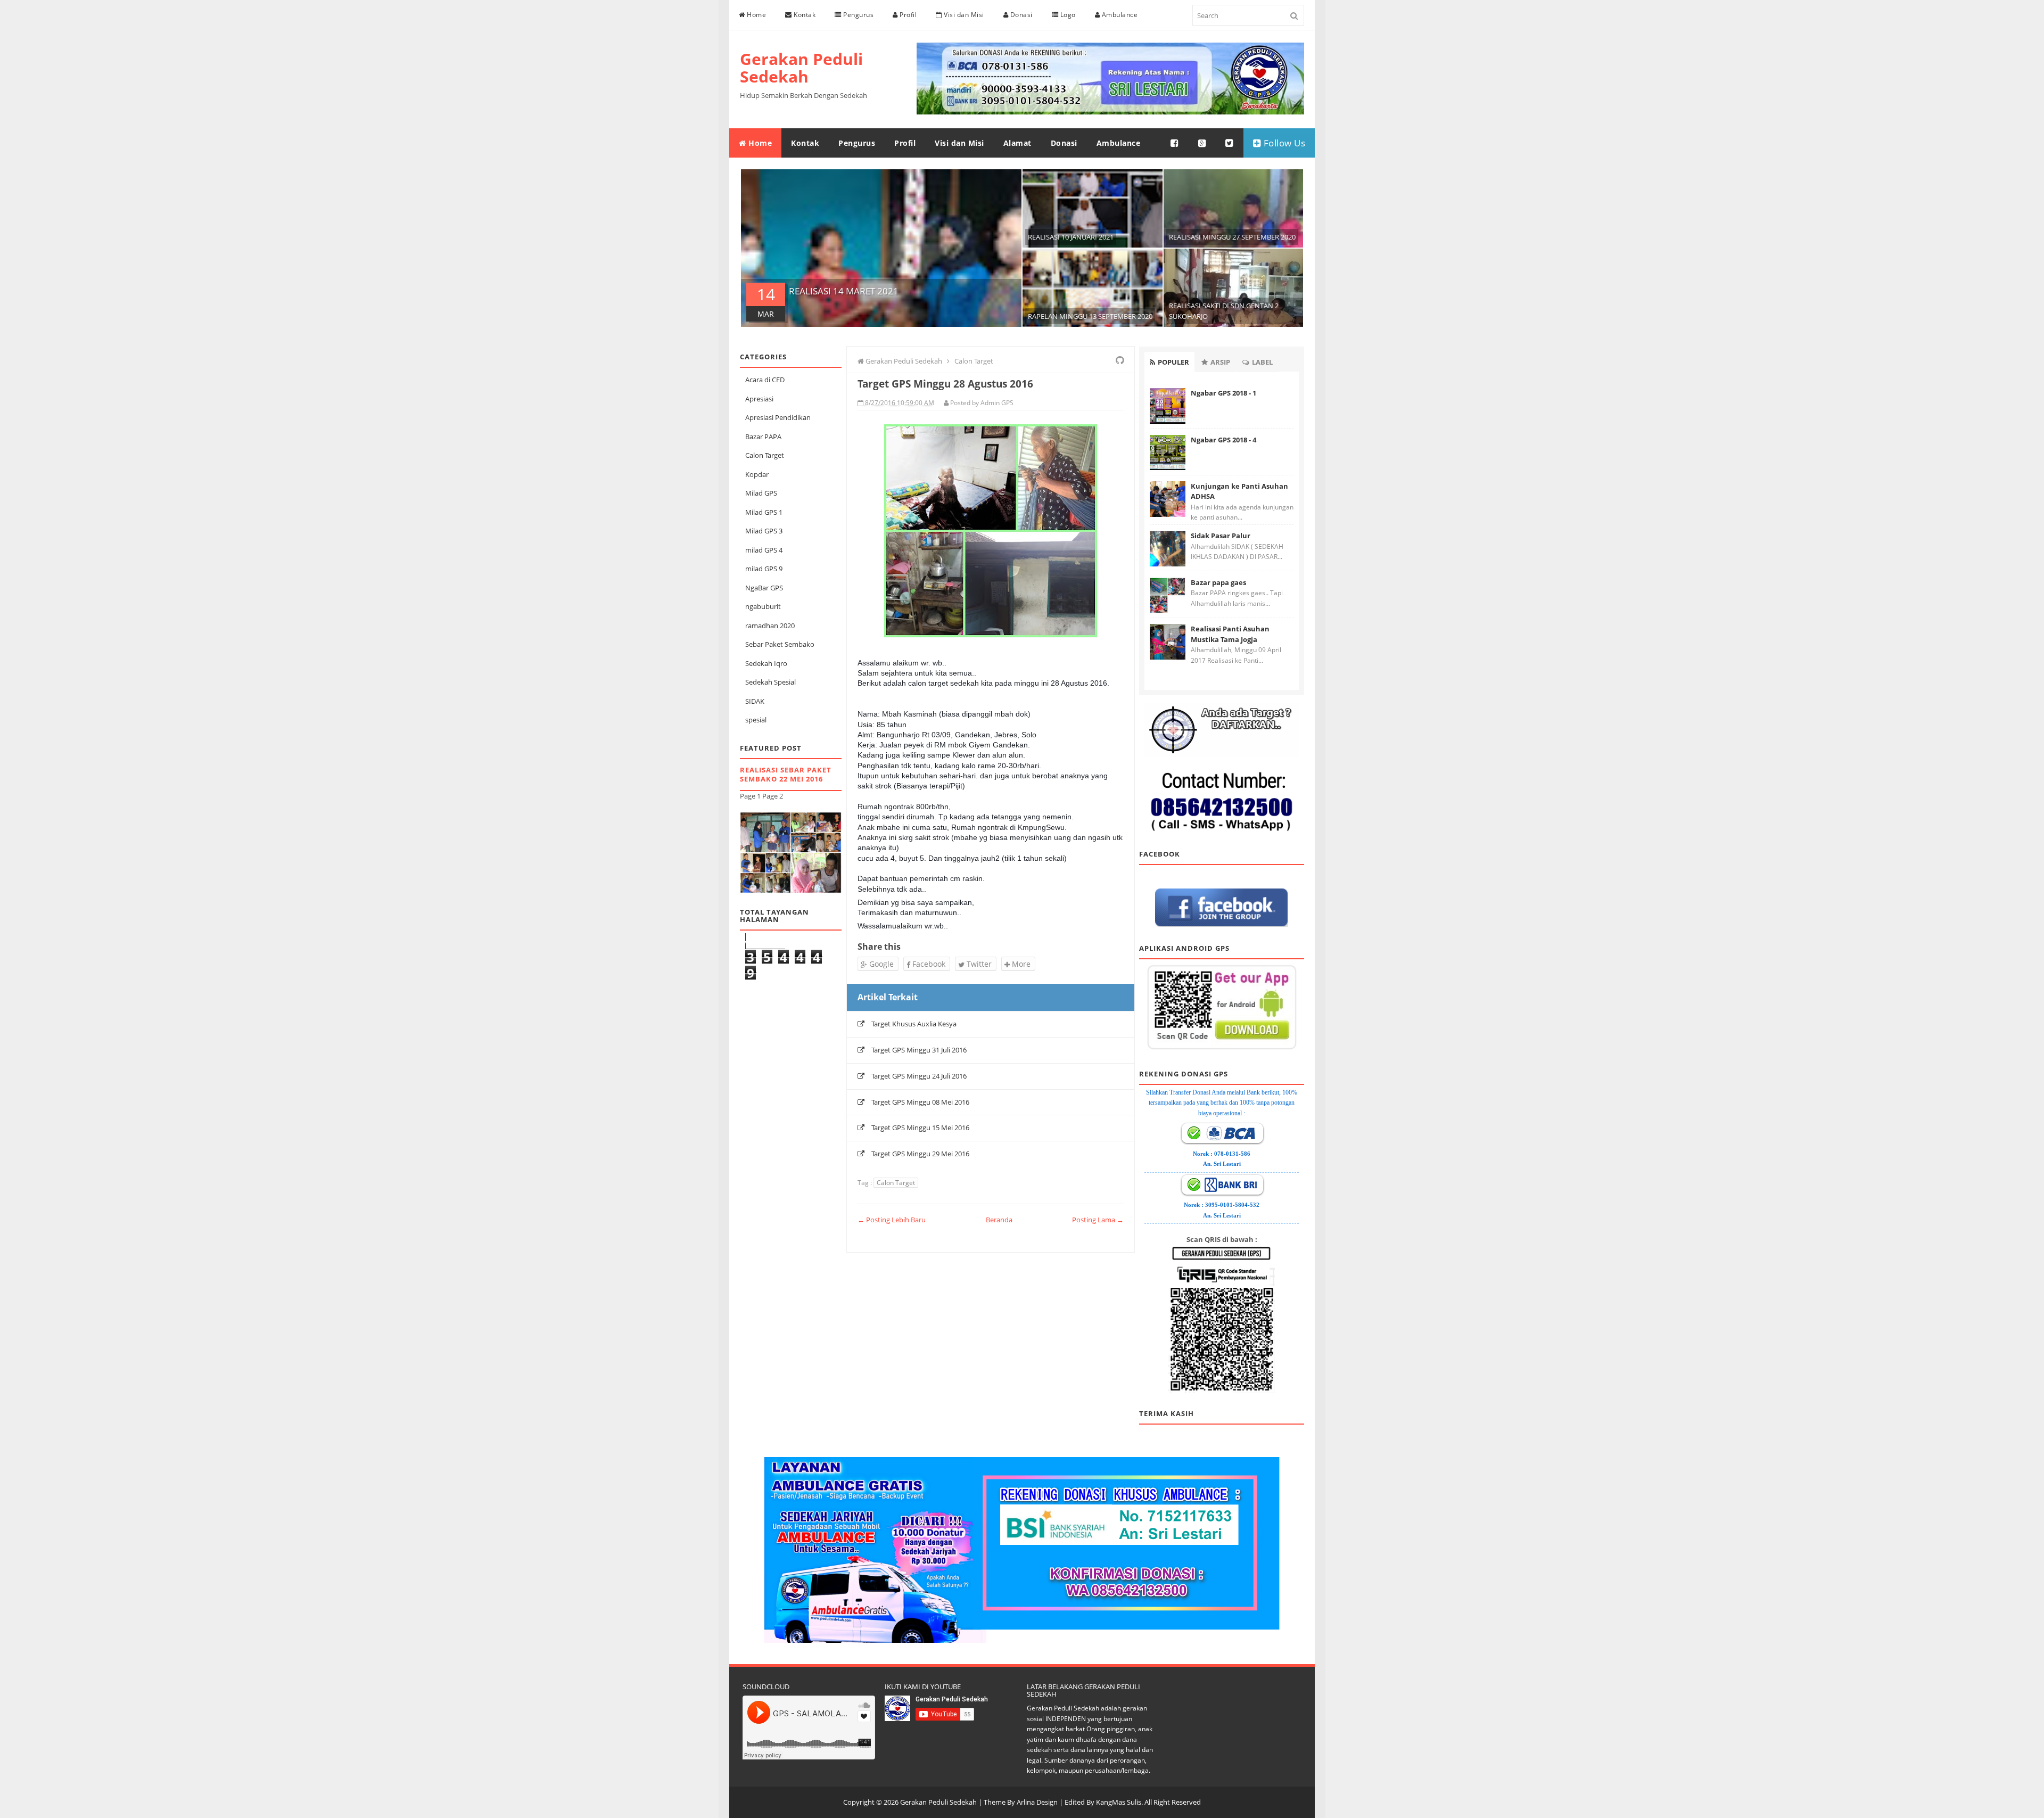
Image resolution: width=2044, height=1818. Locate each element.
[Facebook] (1175, 143)
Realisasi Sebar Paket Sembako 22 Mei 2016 (786, 774)
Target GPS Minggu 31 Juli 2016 (919, 1050)
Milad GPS (761, 493)
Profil (908, 15)
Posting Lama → (1098, 1220)
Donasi (1020, 15)
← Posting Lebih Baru (892, 1220)
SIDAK (755, 701)
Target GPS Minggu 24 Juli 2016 (919, 1076)
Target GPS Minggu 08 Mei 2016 (920, 1102)
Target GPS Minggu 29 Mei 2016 (920, 1154)
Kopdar (757, 474)
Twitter (978, 964)
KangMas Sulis (1119, 1802)
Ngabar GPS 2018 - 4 (1223, 440)
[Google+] (1202, 143)
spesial (756, 720)
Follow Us (1283, 143)
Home (756, 15)
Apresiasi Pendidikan (778, 417)
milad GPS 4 (764, 550)
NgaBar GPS (764, 588)
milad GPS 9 (764, 569)
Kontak (804, 15)
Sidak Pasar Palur (1221, 536)
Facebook (928, 964)
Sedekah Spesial (770, 682)
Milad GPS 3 (764, 531)
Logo (1067, 15)
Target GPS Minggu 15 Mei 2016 (920, 1128)
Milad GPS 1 (764, 512)
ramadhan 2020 (770, 626)
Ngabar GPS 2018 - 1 (1223, 393)
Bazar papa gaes (1218, 582)
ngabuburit (763, 606)
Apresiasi (759, 399)
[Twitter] (1230, 143)
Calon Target (765, 455)
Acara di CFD (765, 380)
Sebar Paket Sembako (780, 644)
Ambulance (1119, 15)
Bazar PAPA (763, 437)
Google (880, 964)
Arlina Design (1037, 1802)
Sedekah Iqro (766, 663)
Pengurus (858, 15)
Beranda (999, 1220)
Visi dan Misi (963, 15)
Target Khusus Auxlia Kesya (914, 1024)
